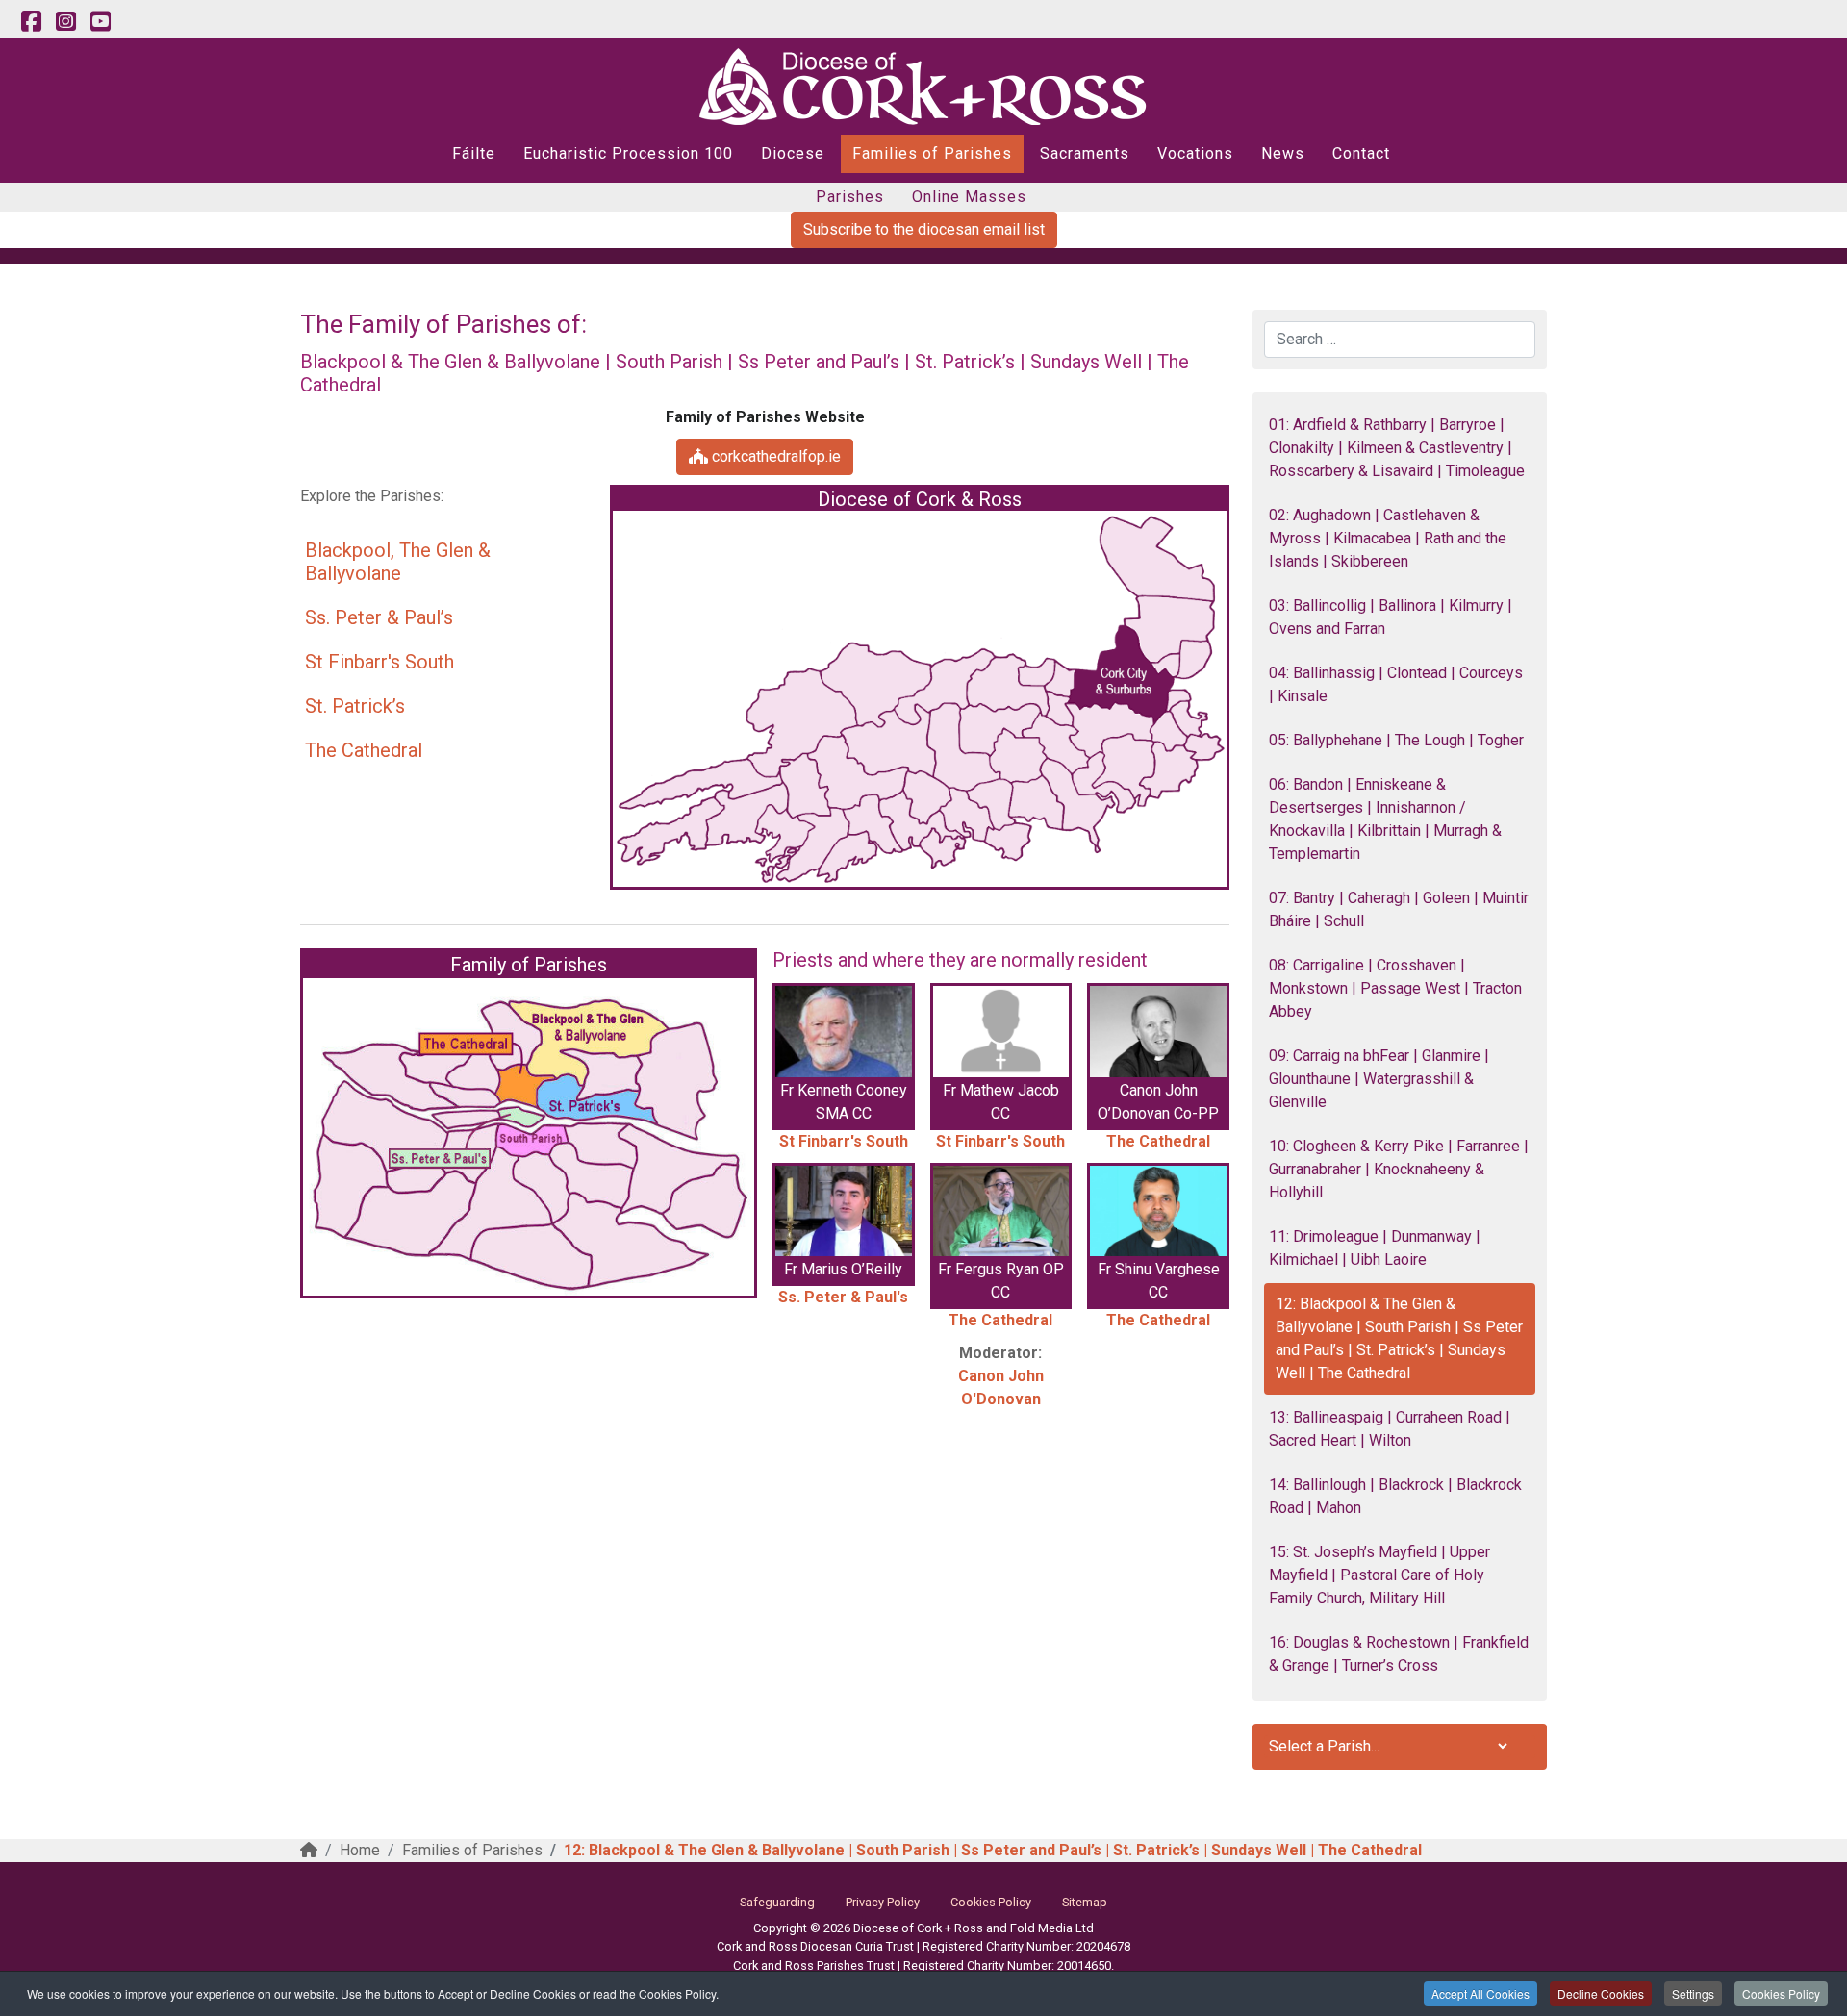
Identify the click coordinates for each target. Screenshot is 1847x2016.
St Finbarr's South (380, 662)
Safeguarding (777, 1902)
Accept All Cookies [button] (1480, 1993)
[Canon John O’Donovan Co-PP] (1158, 1031)
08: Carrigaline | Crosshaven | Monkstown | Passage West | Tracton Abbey (1395, 988)
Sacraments (1085, 153)
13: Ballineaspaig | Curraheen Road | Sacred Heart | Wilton (1390, 1429)
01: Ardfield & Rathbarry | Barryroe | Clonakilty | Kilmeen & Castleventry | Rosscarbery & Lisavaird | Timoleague (1397, 448)
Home (360, 1850)
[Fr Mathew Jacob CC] (1001, 1031)
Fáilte (474, 153)
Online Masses (969, 197)
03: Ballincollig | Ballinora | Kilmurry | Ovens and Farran (1391, 617)
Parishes (850, 197)
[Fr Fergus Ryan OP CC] (1001, 1211)
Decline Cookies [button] (1601, 1993)
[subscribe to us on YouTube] (100, 22)
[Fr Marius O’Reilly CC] (844, 1211)
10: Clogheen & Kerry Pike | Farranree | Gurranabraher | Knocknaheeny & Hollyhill (1399, 1169)
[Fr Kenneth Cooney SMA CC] (844, 1031)
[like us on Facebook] (31, 22)
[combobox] (1400, 340)
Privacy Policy (883, 1902)
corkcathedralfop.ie (774, 456)
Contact (1361, 153)
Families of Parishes (932, 153)
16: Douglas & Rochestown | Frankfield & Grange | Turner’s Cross (1399, 1654)
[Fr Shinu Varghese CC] (1158, 1211)
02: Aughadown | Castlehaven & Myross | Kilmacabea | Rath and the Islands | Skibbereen (1388, 538)
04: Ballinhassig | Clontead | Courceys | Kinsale (1396, 684)
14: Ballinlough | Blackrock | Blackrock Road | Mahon (1395, 1496)
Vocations (1195, 153)
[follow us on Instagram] (65, 22)
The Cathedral (364, 750)
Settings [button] (1693, 1993)
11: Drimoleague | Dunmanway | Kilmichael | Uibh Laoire (1375, 1248)
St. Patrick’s (355, 706)
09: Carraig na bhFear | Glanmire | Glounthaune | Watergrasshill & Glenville (1379, 1079)
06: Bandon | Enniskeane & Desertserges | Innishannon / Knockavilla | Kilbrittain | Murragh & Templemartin (1385, 819)
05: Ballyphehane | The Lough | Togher (1396, 740)
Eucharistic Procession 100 (628, 153)
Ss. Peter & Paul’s (379, 617)
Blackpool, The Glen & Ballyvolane (398, 562)
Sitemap (1085, 1902)
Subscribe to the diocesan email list (924, 229)
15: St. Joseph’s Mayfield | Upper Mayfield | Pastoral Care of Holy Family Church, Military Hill (1379, 1575)
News (1283, 153)
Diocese (793, 153)
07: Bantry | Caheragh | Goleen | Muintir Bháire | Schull (1399, 909)
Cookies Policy (1781, 1993)
